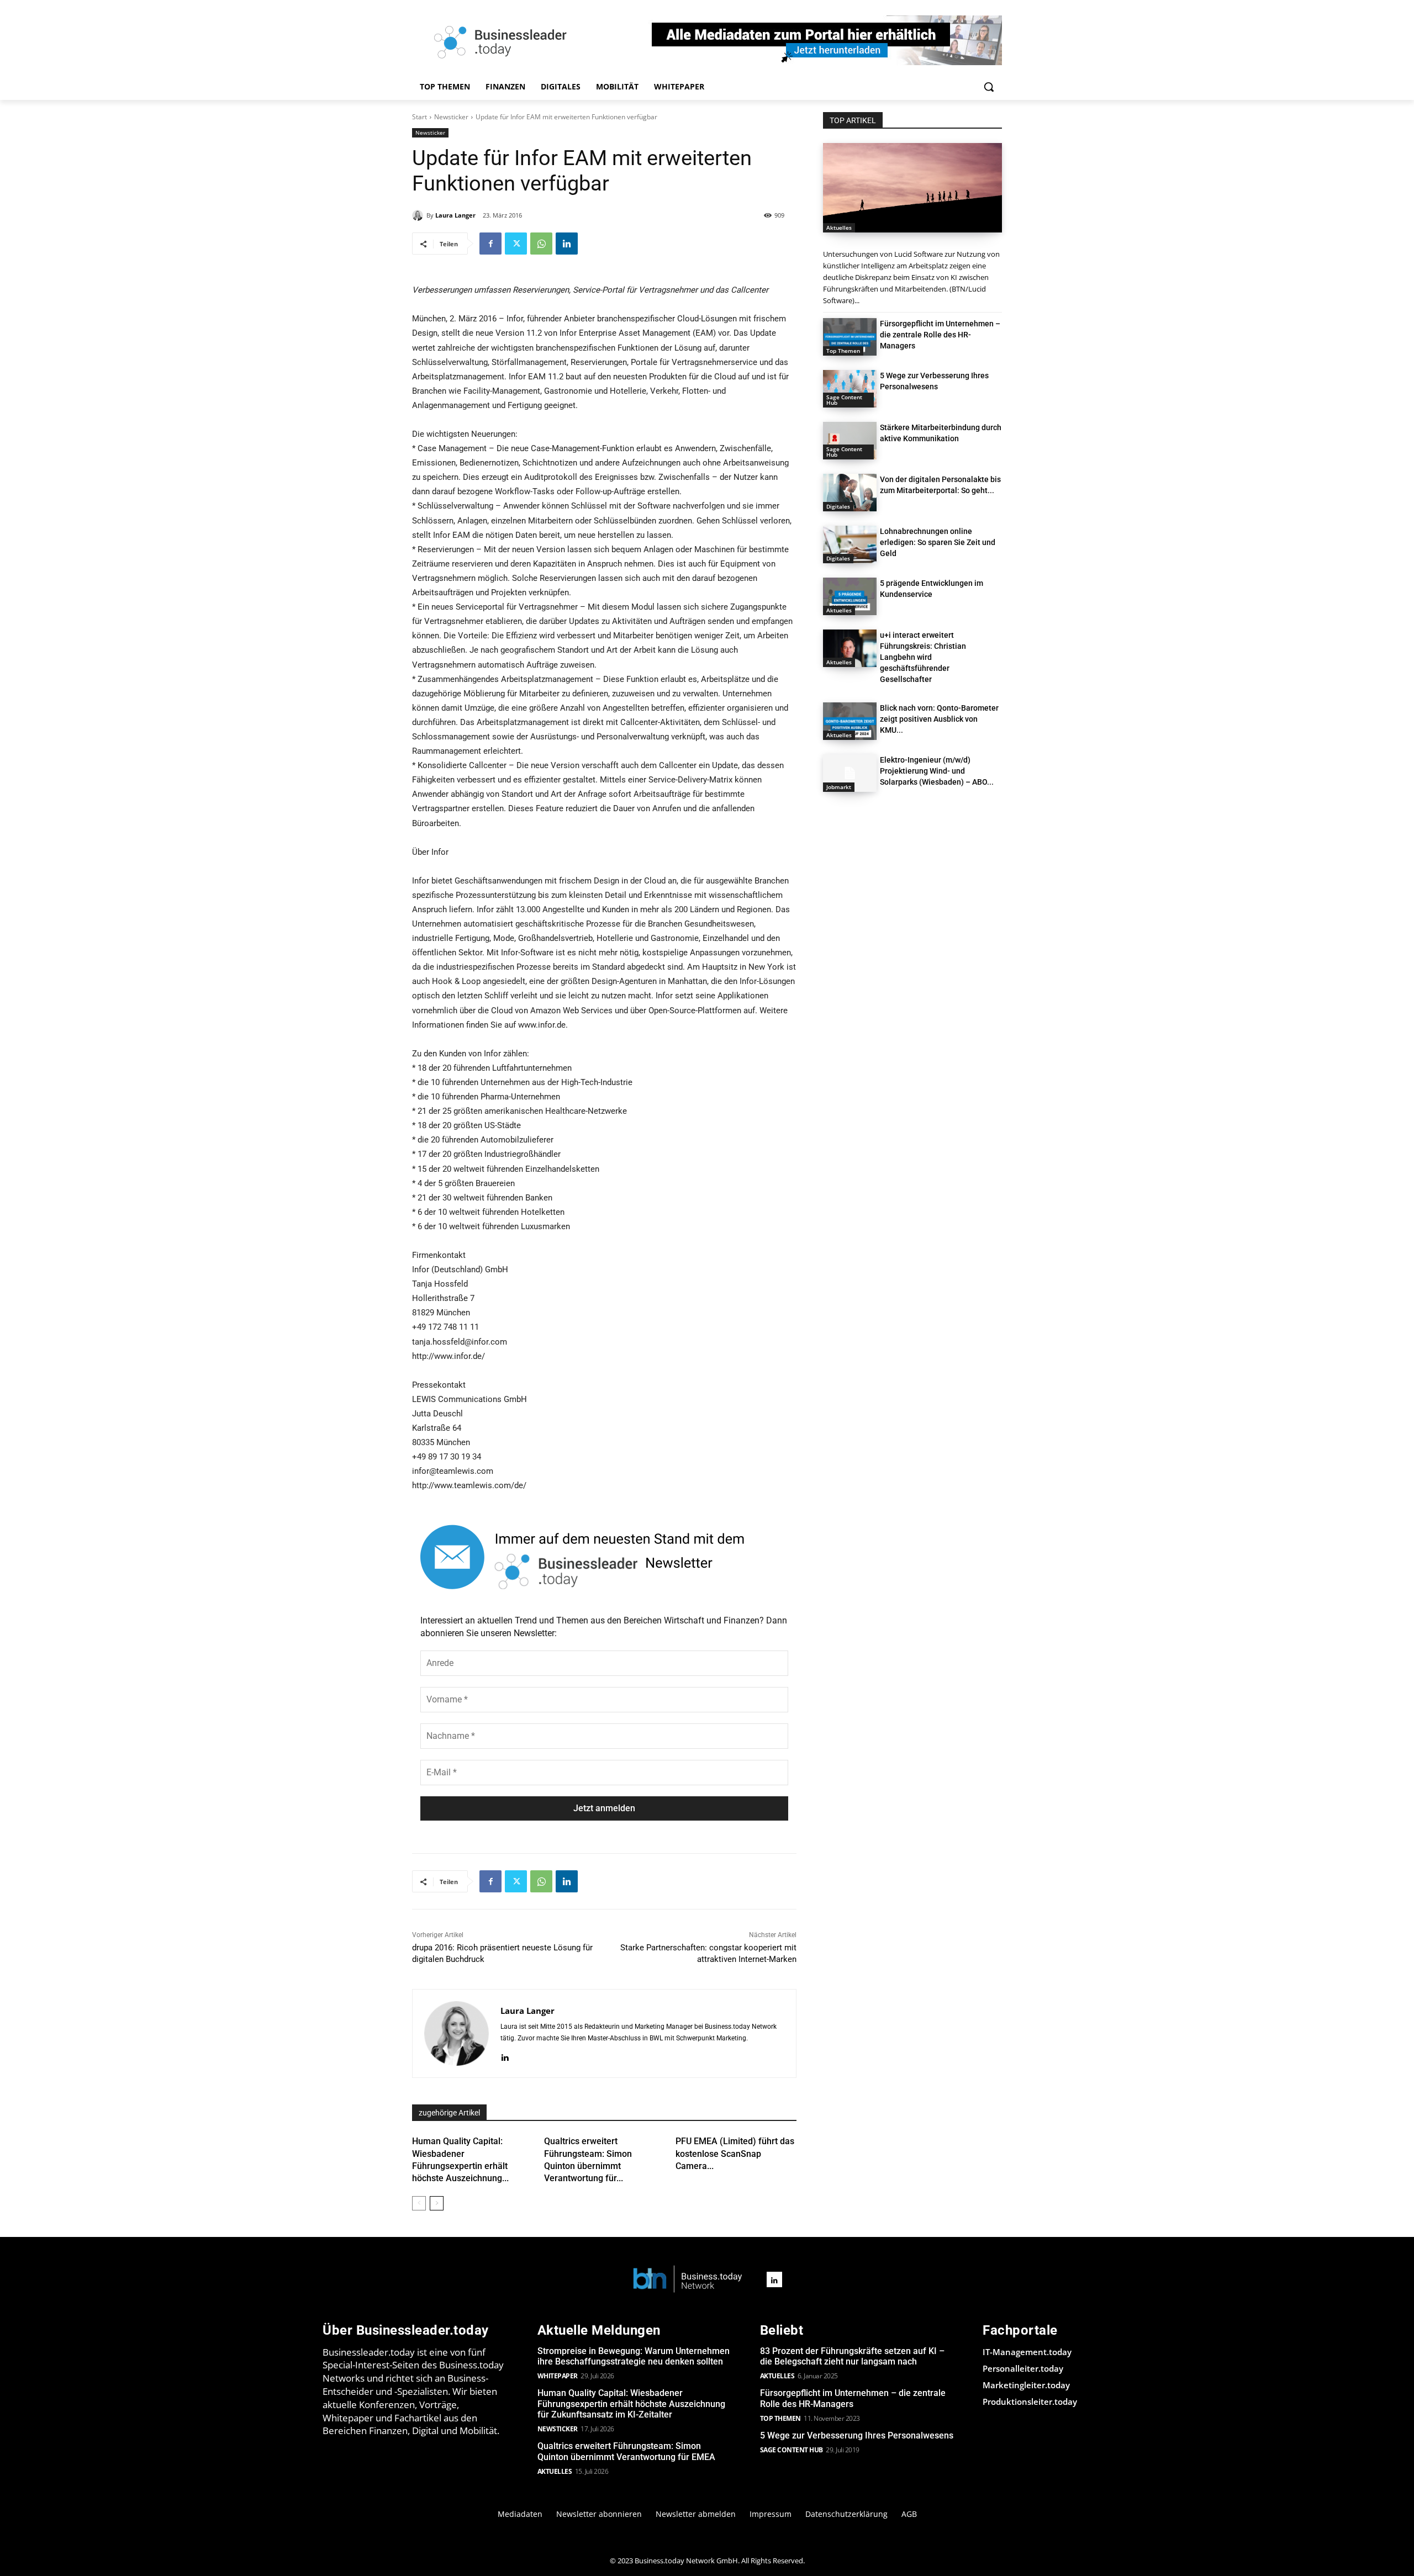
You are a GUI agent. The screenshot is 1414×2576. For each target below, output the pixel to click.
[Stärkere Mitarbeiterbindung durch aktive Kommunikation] (850, 441)
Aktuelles (839, 228)
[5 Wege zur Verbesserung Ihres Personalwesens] (850, 389)
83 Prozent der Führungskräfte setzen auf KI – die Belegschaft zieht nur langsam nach (852, 2356)
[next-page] (437, 2203)
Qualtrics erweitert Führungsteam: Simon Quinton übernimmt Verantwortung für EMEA (626, 2451)
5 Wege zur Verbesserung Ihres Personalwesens (857, 2435)
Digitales (838, 506)
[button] (989, 87)
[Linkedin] (567, 244)
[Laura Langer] (419, 215)
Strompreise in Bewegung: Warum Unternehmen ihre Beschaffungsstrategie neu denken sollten (634, 2356)
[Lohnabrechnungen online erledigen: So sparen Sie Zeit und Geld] (850, 544)
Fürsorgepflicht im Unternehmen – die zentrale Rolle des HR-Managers (940, 335)
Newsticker (451, 117)
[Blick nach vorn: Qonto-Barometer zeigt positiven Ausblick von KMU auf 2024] (850, 721)
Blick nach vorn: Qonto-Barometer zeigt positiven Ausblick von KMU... (939, 719)
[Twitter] (516, 244)
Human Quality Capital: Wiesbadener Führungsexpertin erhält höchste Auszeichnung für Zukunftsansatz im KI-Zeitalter (631, 2403)
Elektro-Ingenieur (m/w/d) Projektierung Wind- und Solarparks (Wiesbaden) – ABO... (937, 771)
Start (420, 117)
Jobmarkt (839, 787)
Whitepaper (558, 2376)
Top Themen (843, 351)
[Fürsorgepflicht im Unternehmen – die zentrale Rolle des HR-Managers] (850, 337)
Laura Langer (455, 215)
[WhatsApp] (541, 244)
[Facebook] (490, 244)
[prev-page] (419, 2203)
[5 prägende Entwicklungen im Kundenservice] (850, 596)
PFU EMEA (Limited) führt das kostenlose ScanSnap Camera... (735, 2154)
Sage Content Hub (844, 400)
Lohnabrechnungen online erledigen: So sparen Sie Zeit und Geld (938, 542)
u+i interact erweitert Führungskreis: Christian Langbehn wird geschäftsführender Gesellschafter (923, 657)
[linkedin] (505, 2056)
